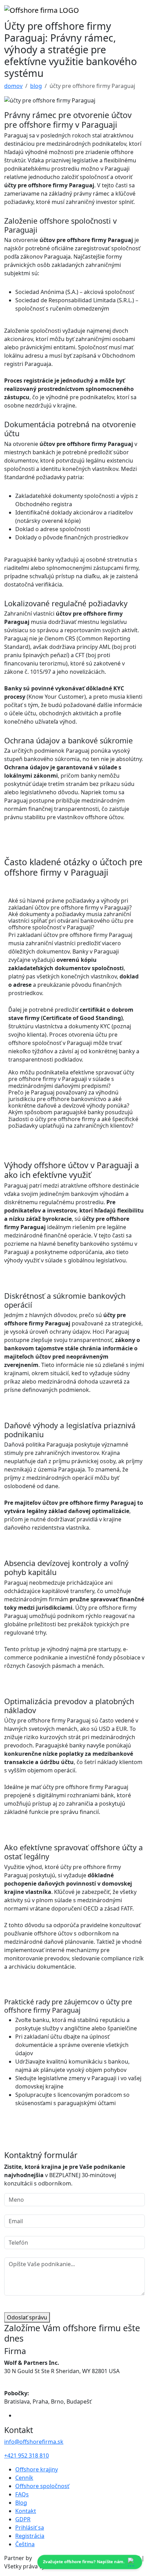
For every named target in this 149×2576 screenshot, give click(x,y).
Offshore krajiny (37, 2469)
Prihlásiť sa (30, 2528)
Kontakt (26, 2511)
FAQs (22, 2494)
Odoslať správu (27, 2317)
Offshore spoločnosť (42, 2486)
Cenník (24, 2478)
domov (13, 86)
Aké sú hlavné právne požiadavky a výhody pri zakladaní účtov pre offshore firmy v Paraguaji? (70, 904)
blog (36, 86)
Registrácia (30, 2536)
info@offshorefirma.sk (34, 2442)
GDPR (23, 2519)
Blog (21, 2503)
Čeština (25, 2544)
